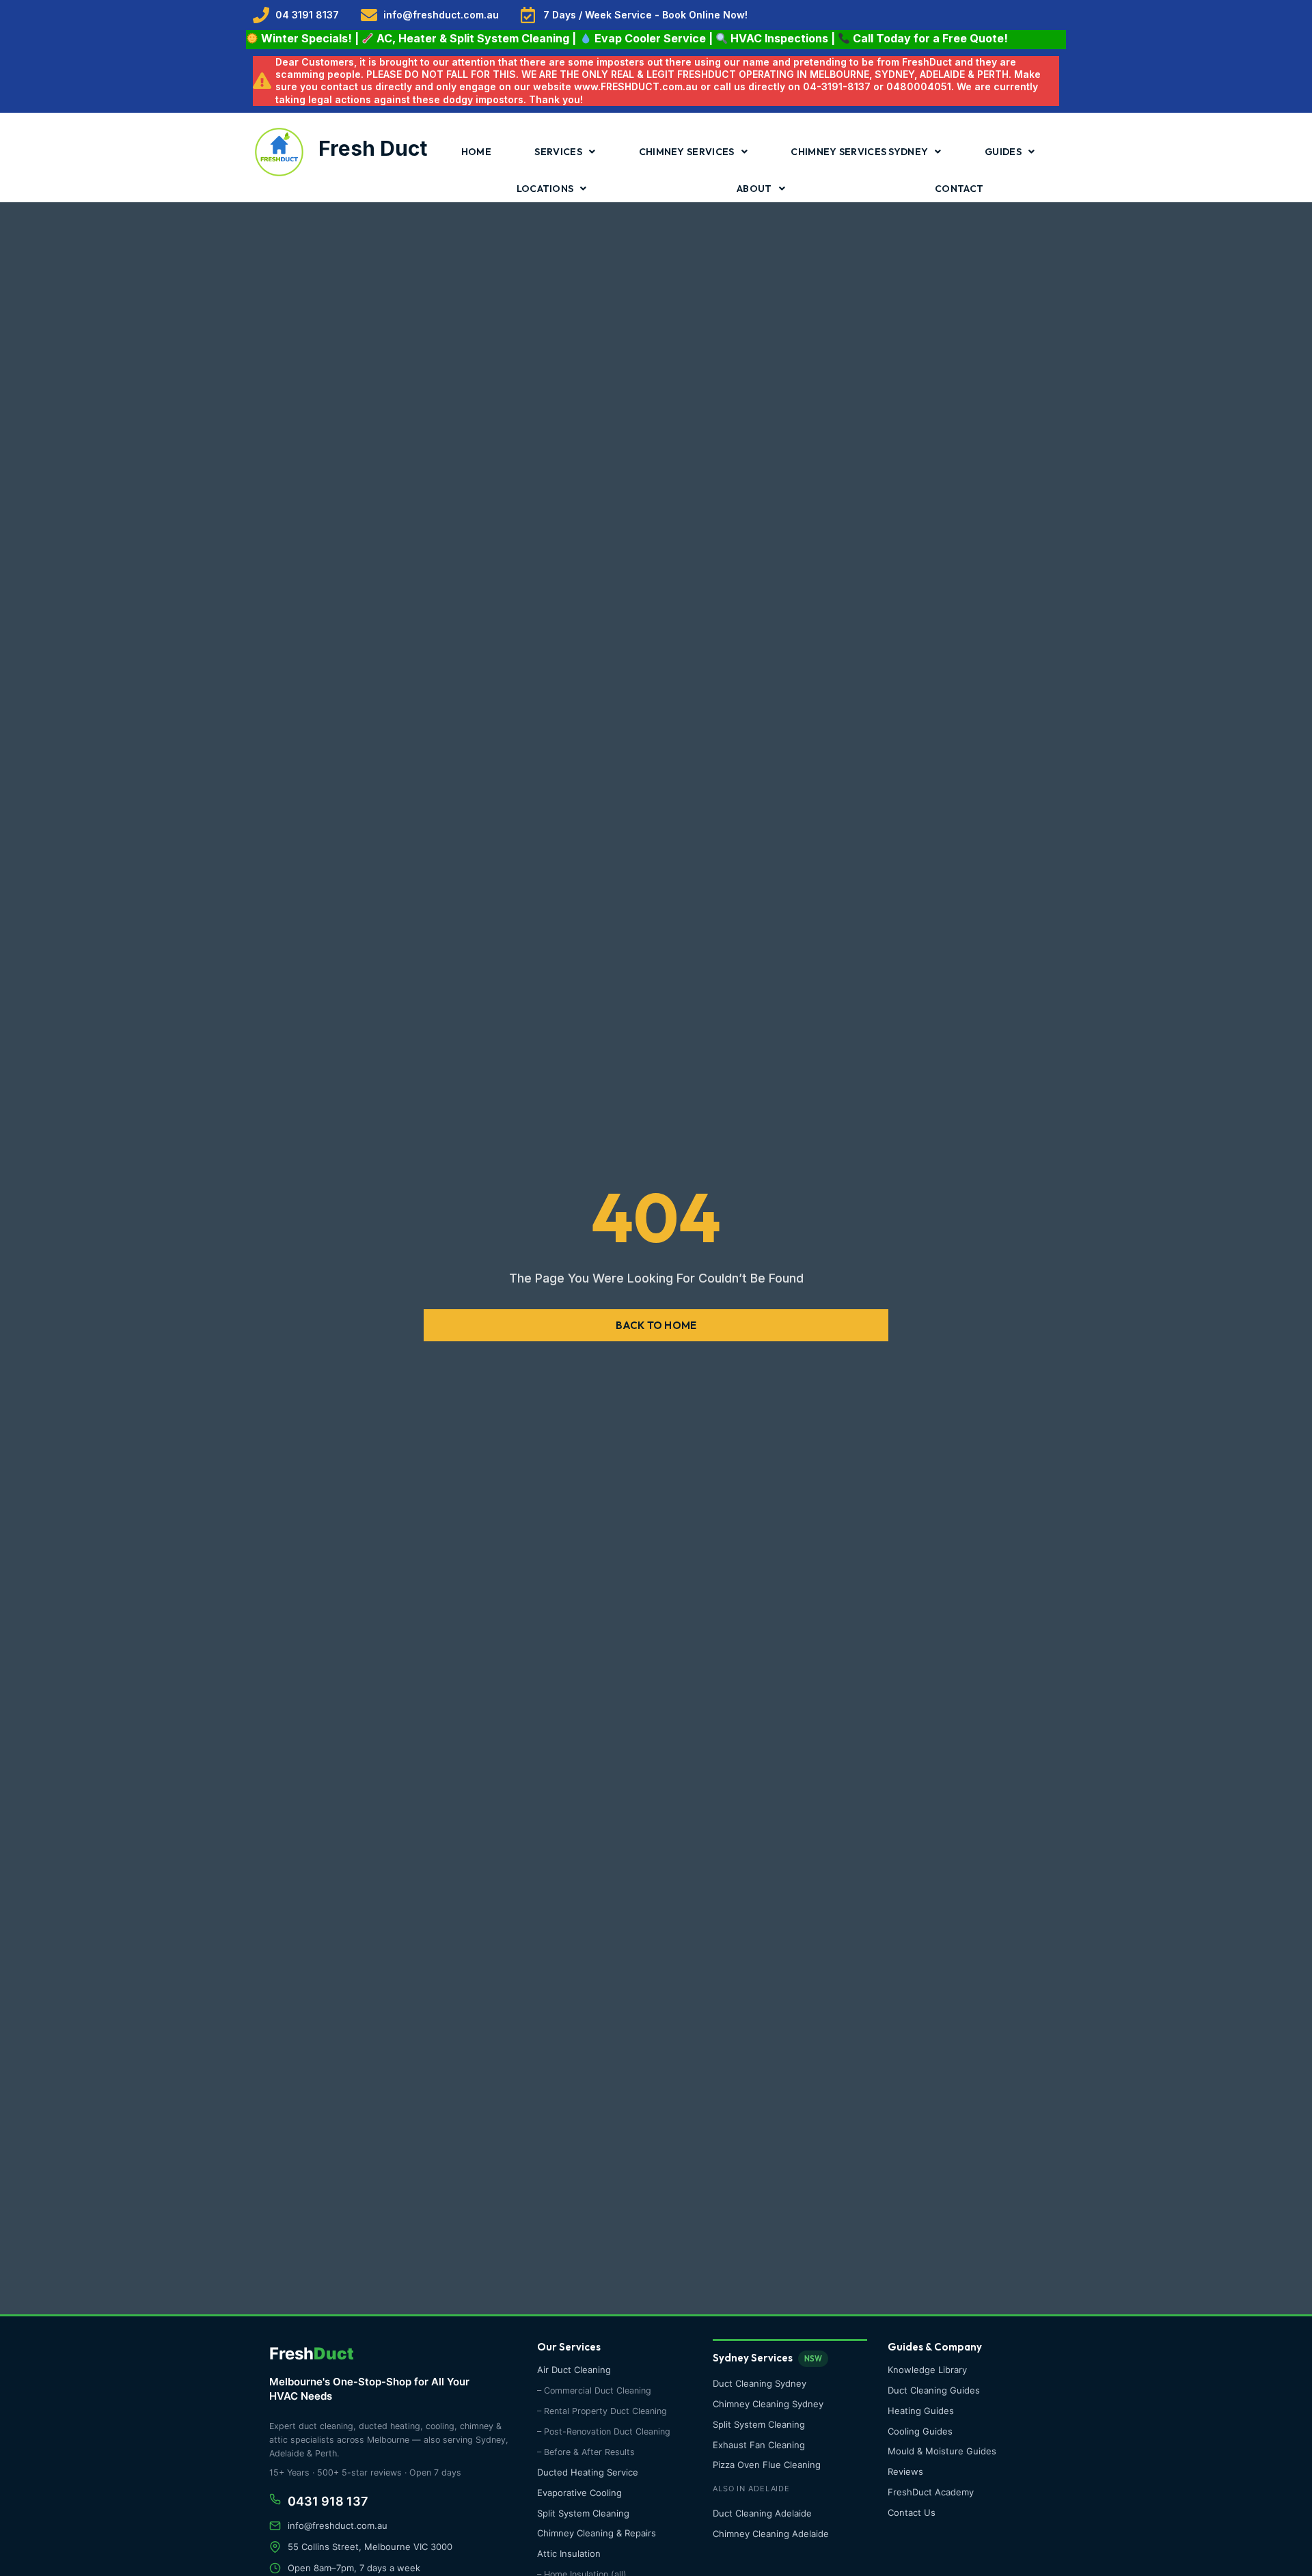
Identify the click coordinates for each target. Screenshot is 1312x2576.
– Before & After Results (586, 2452)
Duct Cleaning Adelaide (762, 2513)
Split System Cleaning (583, 2513)
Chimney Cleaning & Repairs (597, 2533)
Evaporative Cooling (579, 2493)
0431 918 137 (328, 2501)
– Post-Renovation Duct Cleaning (604, 2431)
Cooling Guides (920, 2431)
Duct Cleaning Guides (934, 2390)
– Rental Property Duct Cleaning (602, 2411)
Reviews (905, 2471)
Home (476, 152)
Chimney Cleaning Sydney (768, 2404)
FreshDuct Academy (931, 2492)
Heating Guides (921, 2411)
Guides (1003, 152)
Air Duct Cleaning (574, 2370)
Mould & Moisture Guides (942, 2451)
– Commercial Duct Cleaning (594, 2390)
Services (558, 152)
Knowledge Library (927, 2370)
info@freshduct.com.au (338, 2525)
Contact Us (912, 2512)
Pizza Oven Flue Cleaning (767, 2465)
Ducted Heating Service (588, 2472)
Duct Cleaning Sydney (760, 2383)
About (754, 189)
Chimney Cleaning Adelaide (771, 2534)
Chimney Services (687, 152)
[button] (656, 1325)
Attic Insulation (569, 2553)
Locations (545, 189)
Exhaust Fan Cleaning (759, 2445)
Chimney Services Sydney (859, 152)
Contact (959, 189)
